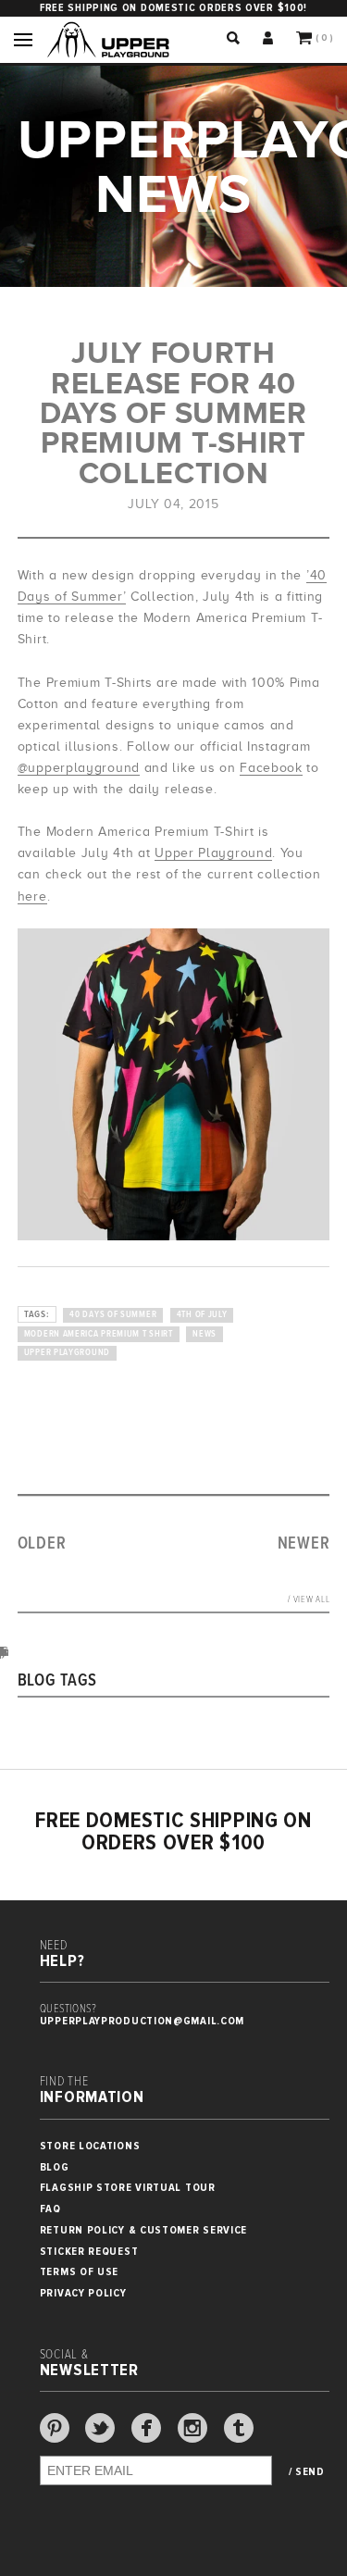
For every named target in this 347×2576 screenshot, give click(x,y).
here (32, 896)
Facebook (271, 768)
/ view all (309, 1600)
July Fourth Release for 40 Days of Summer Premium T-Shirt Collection (173, 413)
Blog (55, 2167)
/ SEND (307, 2472)
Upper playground (67, 1353)
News (204, 1334)
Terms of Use (79, 2272)
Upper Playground (213, 853)
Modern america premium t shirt (99, 1334)
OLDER (42, 1544)
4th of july (202, 1315)
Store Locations (90, 2146)
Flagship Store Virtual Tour (128, 2188)
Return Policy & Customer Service (143, 2230)
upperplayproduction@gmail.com (142, 2021)
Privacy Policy (83, 2293)
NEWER (304, 1544)
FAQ (50, 2209)
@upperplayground (79, 768)
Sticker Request (89, 2252)
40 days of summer (113, 1315)
